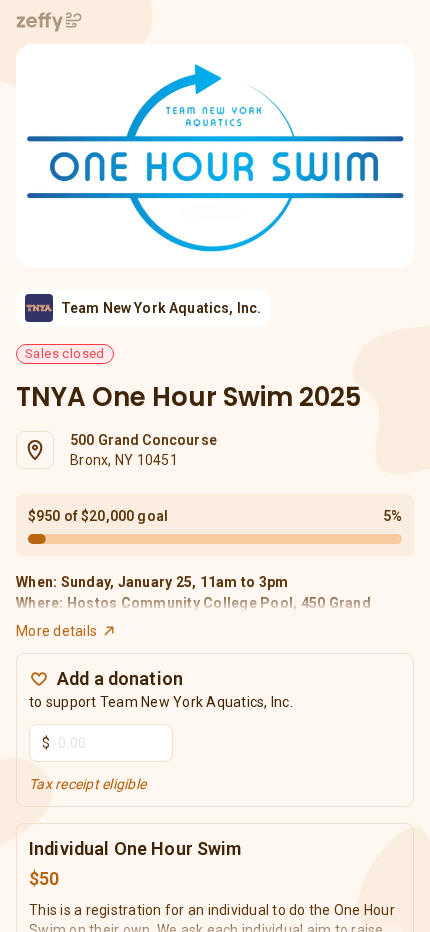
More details (56, 631)
